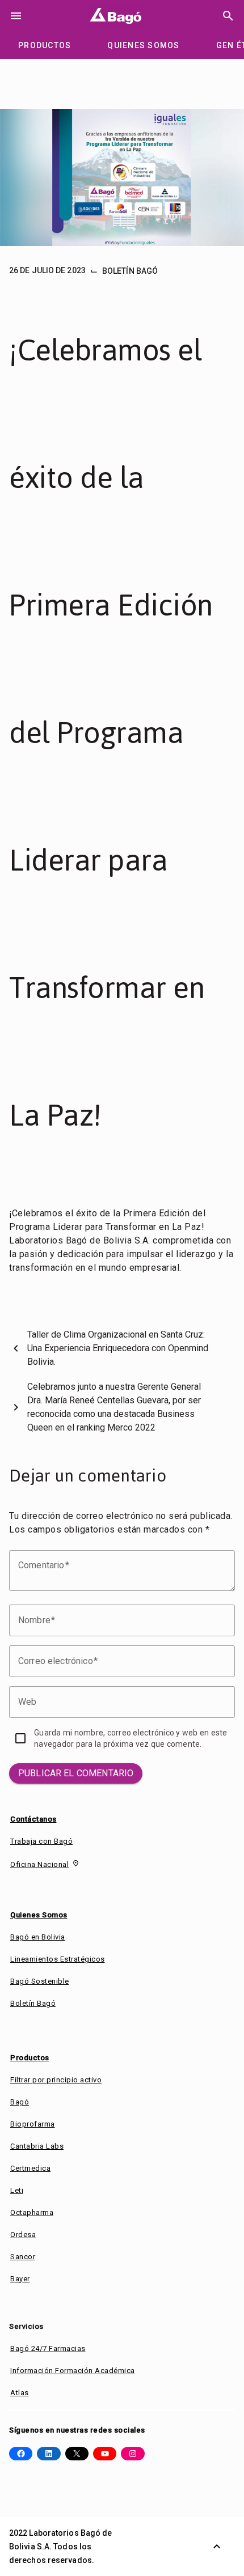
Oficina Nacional (39, 1864)
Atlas (20, 2393)
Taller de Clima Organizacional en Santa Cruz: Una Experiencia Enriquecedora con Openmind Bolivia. (118, 1348)
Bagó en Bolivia (38, 1937)
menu (16, 16)
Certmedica (30, 2168)
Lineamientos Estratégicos (58, 1959)
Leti (17, 2190)
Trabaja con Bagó (41, 1841)
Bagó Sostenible (40, 1981)
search (228, 16)
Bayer (20, 2279)
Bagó (20, 2102)
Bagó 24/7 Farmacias (48, 2348)
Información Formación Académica (73, 2371)
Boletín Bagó (130, 271)
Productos (30, 2058)
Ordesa (23, 2235)
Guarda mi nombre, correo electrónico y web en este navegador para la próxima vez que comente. (131, 1738)
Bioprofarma (33, 2124)
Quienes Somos (39, 1915)
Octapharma (32, 2212)
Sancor (23, 2257)
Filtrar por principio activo (56, 2080)
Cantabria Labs (37, 2146)
